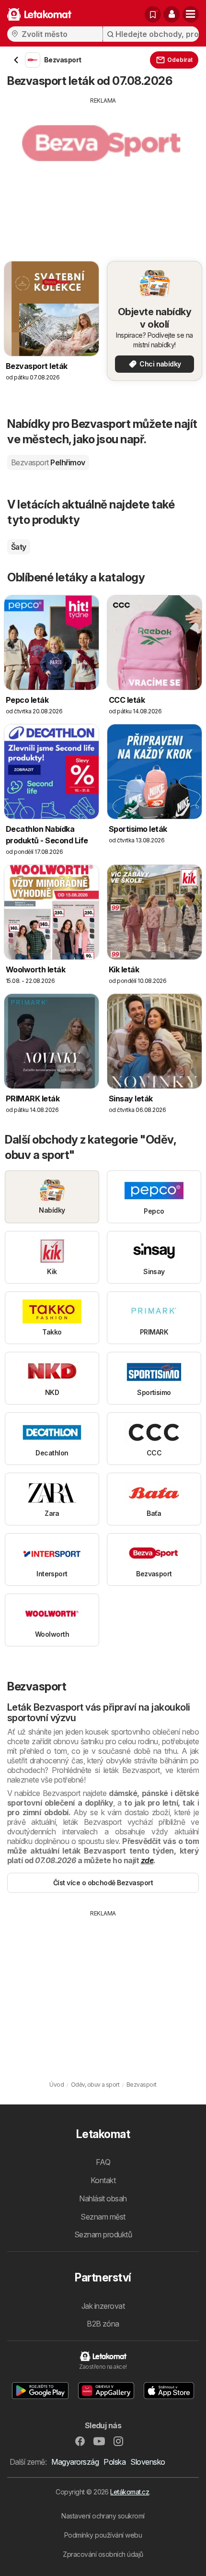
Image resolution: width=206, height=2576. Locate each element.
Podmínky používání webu (103, 2535)
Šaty (19, 547)
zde (147, 1860)
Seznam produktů (103, 2234)
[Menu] (191, 14)
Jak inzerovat (103, 2306)
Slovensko (148, 2462)
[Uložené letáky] (153, 14)
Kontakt (103, 2180)
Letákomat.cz (130, 2492)
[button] (172, 14)
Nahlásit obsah (103, 2198)
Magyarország (75, 2462)
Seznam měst (103, 2217)
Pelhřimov (48, 462)
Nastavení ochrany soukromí (103, 2516)
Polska (114, 2462)
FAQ (103, 2162)
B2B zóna (103, 2324)
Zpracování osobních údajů (103, 2554)
